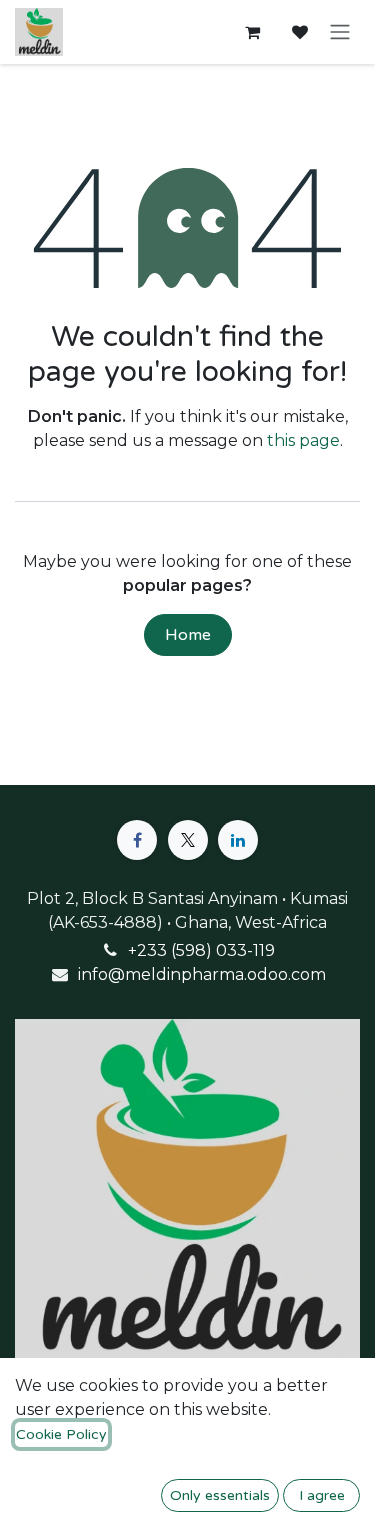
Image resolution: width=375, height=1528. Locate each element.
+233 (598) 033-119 (201, 950)
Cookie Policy (61, 1434)
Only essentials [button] (220, 1495)
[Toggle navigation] (340, 32)
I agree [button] (322, 1495)
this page (303, 440)
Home (188, 635)
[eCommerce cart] (252, 32)
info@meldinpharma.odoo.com (202, 974)
